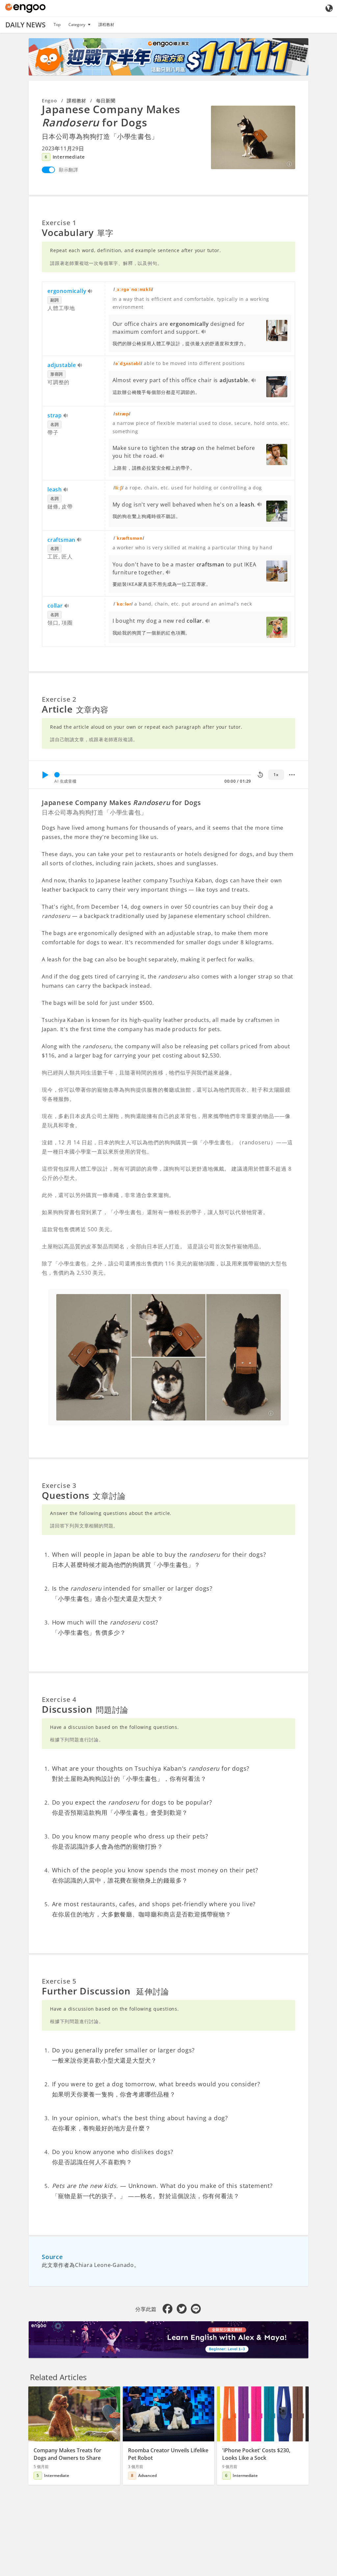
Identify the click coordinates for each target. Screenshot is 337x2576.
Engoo (50, 101)
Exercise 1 (59, 223)
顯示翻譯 (69, 170)
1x (276, 775)
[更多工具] (292, 775)
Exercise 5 (59, 1981)
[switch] (48, 170)
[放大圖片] (253, 137)
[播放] (45, 775)
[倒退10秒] (260, 775)
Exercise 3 (59, 1485)
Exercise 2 (59, 699)
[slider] (57, 775)
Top (57, 25)
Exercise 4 (59, 1699)
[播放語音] (90, 292)
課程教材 (106, 25)
